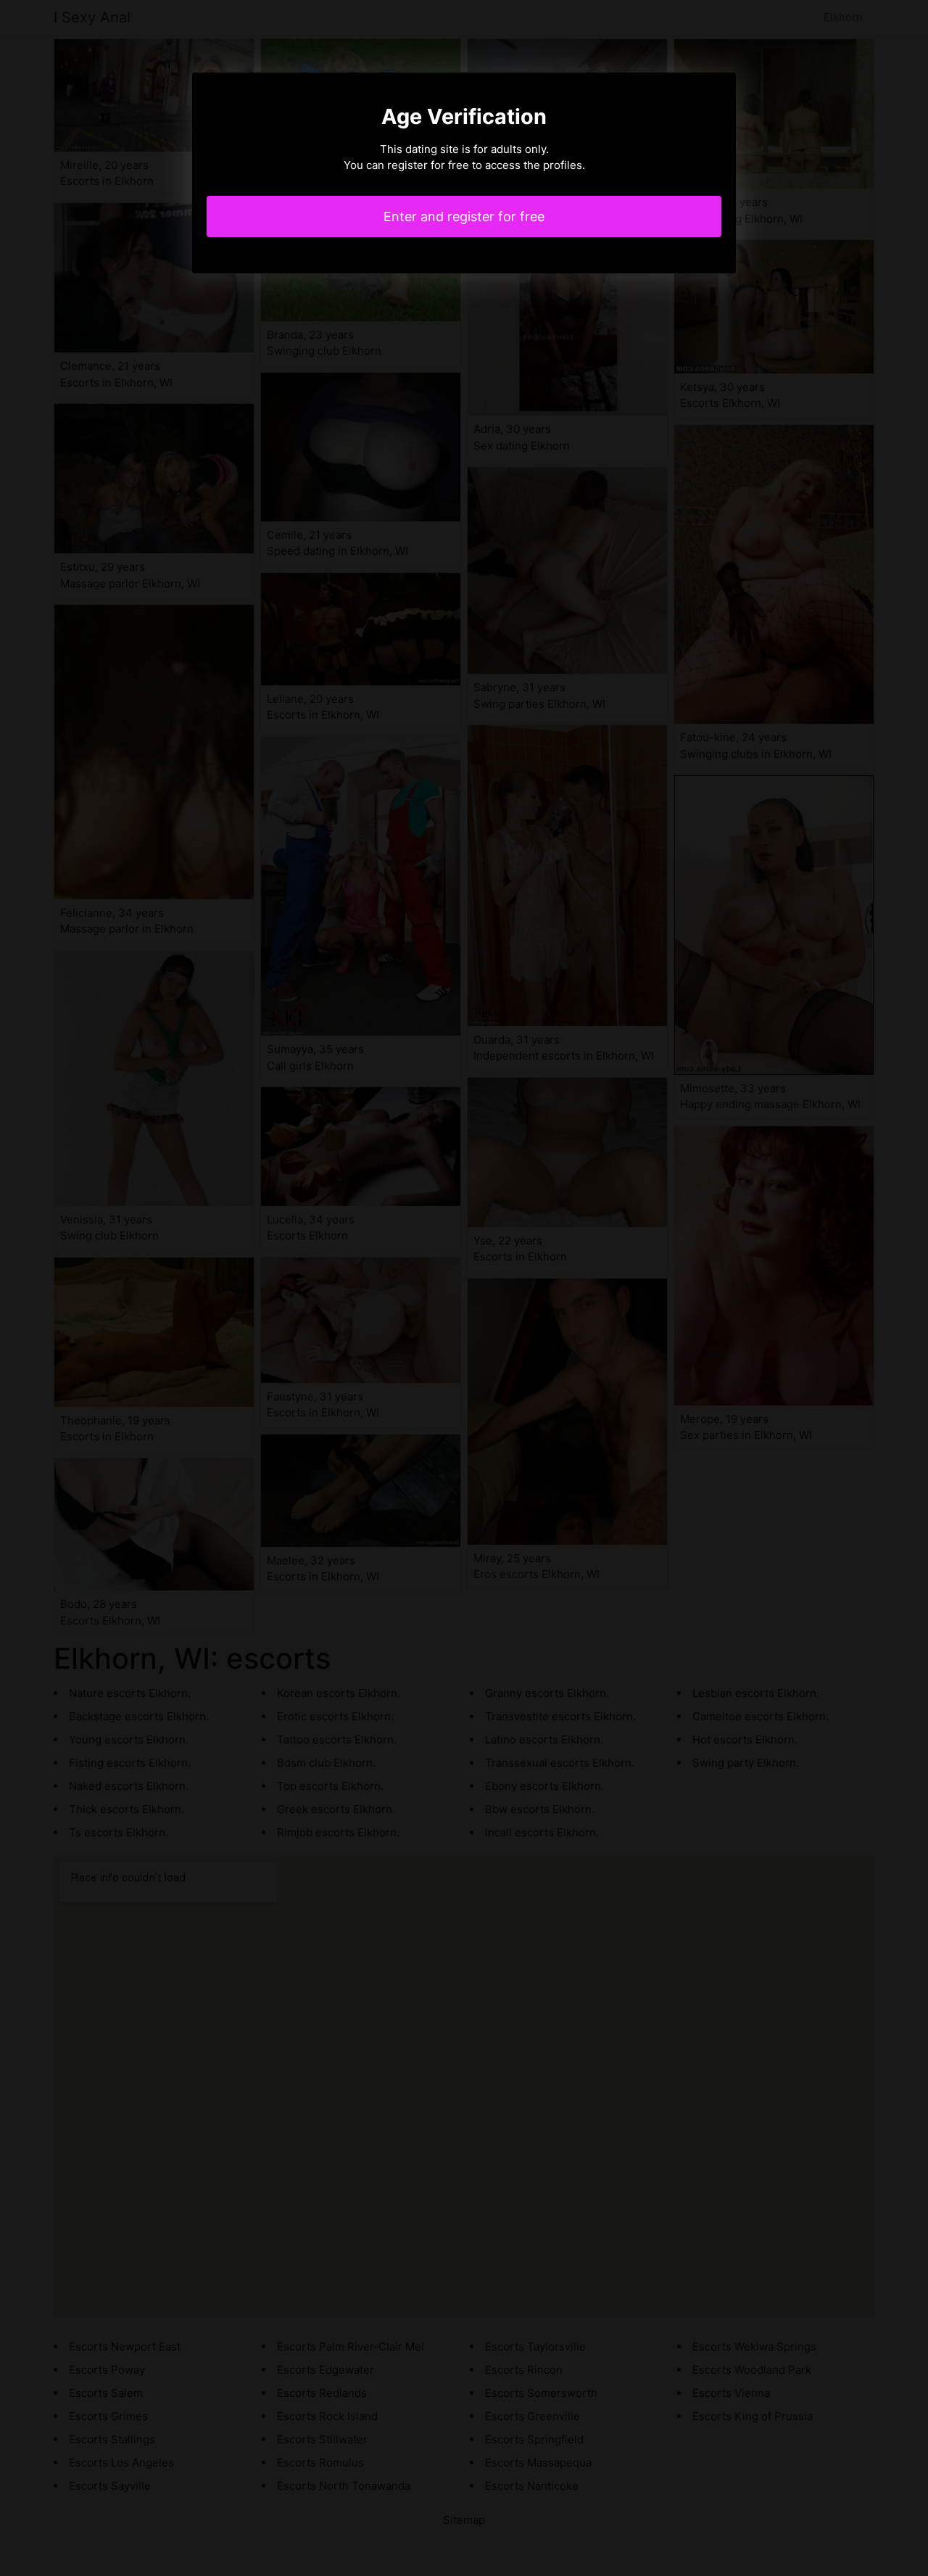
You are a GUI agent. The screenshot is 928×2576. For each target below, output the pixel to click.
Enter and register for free (464, 216)
